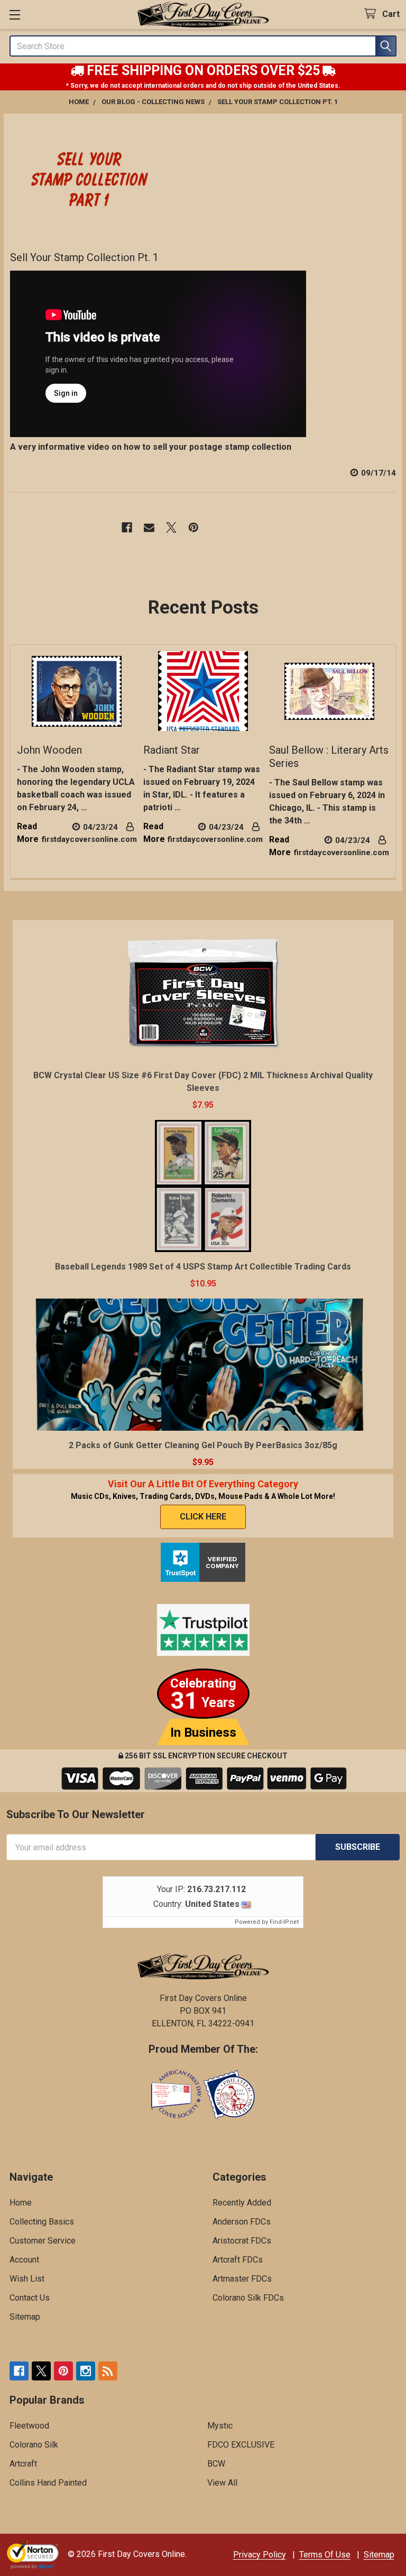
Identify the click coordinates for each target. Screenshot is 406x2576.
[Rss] (108, 2371)
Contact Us (30, 2298)
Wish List (27, 2279)
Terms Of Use (325, 2555)
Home (21, 2203)
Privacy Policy (260, 2555)
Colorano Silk (34, 2445)
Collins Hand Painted (48, 2483)
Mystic (220, 2426)
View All (222, 2483)
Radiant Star (172, 750)
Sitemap (25, 2317)
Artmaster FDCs (242, 2279)
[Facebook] (127, 527)
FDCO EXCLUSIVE (241, 2445)
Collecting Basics (42, 2222)
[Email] (149, 527)
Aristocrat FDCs (242, 2241)
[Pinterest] (193, 527)
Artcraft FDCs (238, 2260)
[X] (171, 527)
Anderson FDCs (242, 2222)
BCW (216, 2464)
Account (24, 2260)
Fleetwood (29, 2426)
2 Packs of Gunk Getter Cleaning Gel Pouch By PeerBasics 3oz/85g (203, 1445)
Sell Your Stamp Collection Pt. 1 (84, 257)
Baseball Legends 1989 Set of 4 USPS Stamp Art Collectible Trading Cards (203, 1267)
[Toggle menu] (15, 15)
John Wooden (49, 750)
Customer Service (43, 2241)
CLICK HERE (203, 1517)
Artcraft (23, 2464)
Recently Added (242, 2203)
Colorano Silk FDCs (248, 2298)
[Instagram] (86, 2371)
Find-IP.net (284, 1922)
